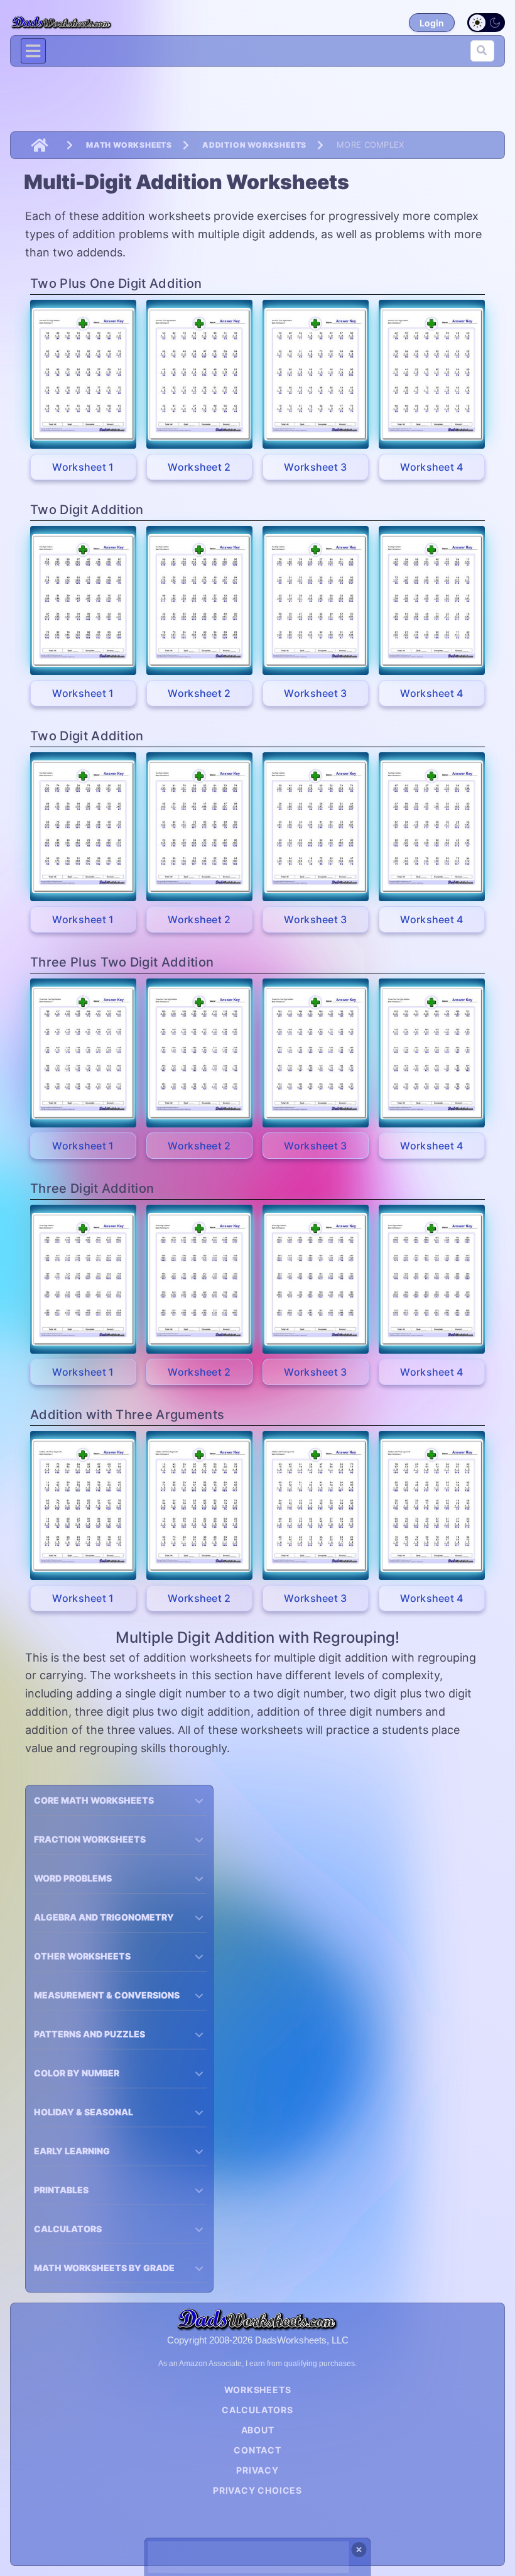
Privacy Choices (257, 2490)
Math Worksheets (129, 145)
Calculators (257, 2410)
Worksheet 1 (83, 467)
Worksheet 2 (199, 467)
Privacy (257, 2470)
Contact (257, 2450)
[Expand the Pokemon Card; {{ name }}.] (83, 374)
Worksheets (258, 2390)
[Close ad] (359, 2550)
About (258, 2430)
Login (432, 23)
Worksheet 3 (316, 467)
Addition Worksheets (254, 145)
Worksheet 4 (432, 467)
